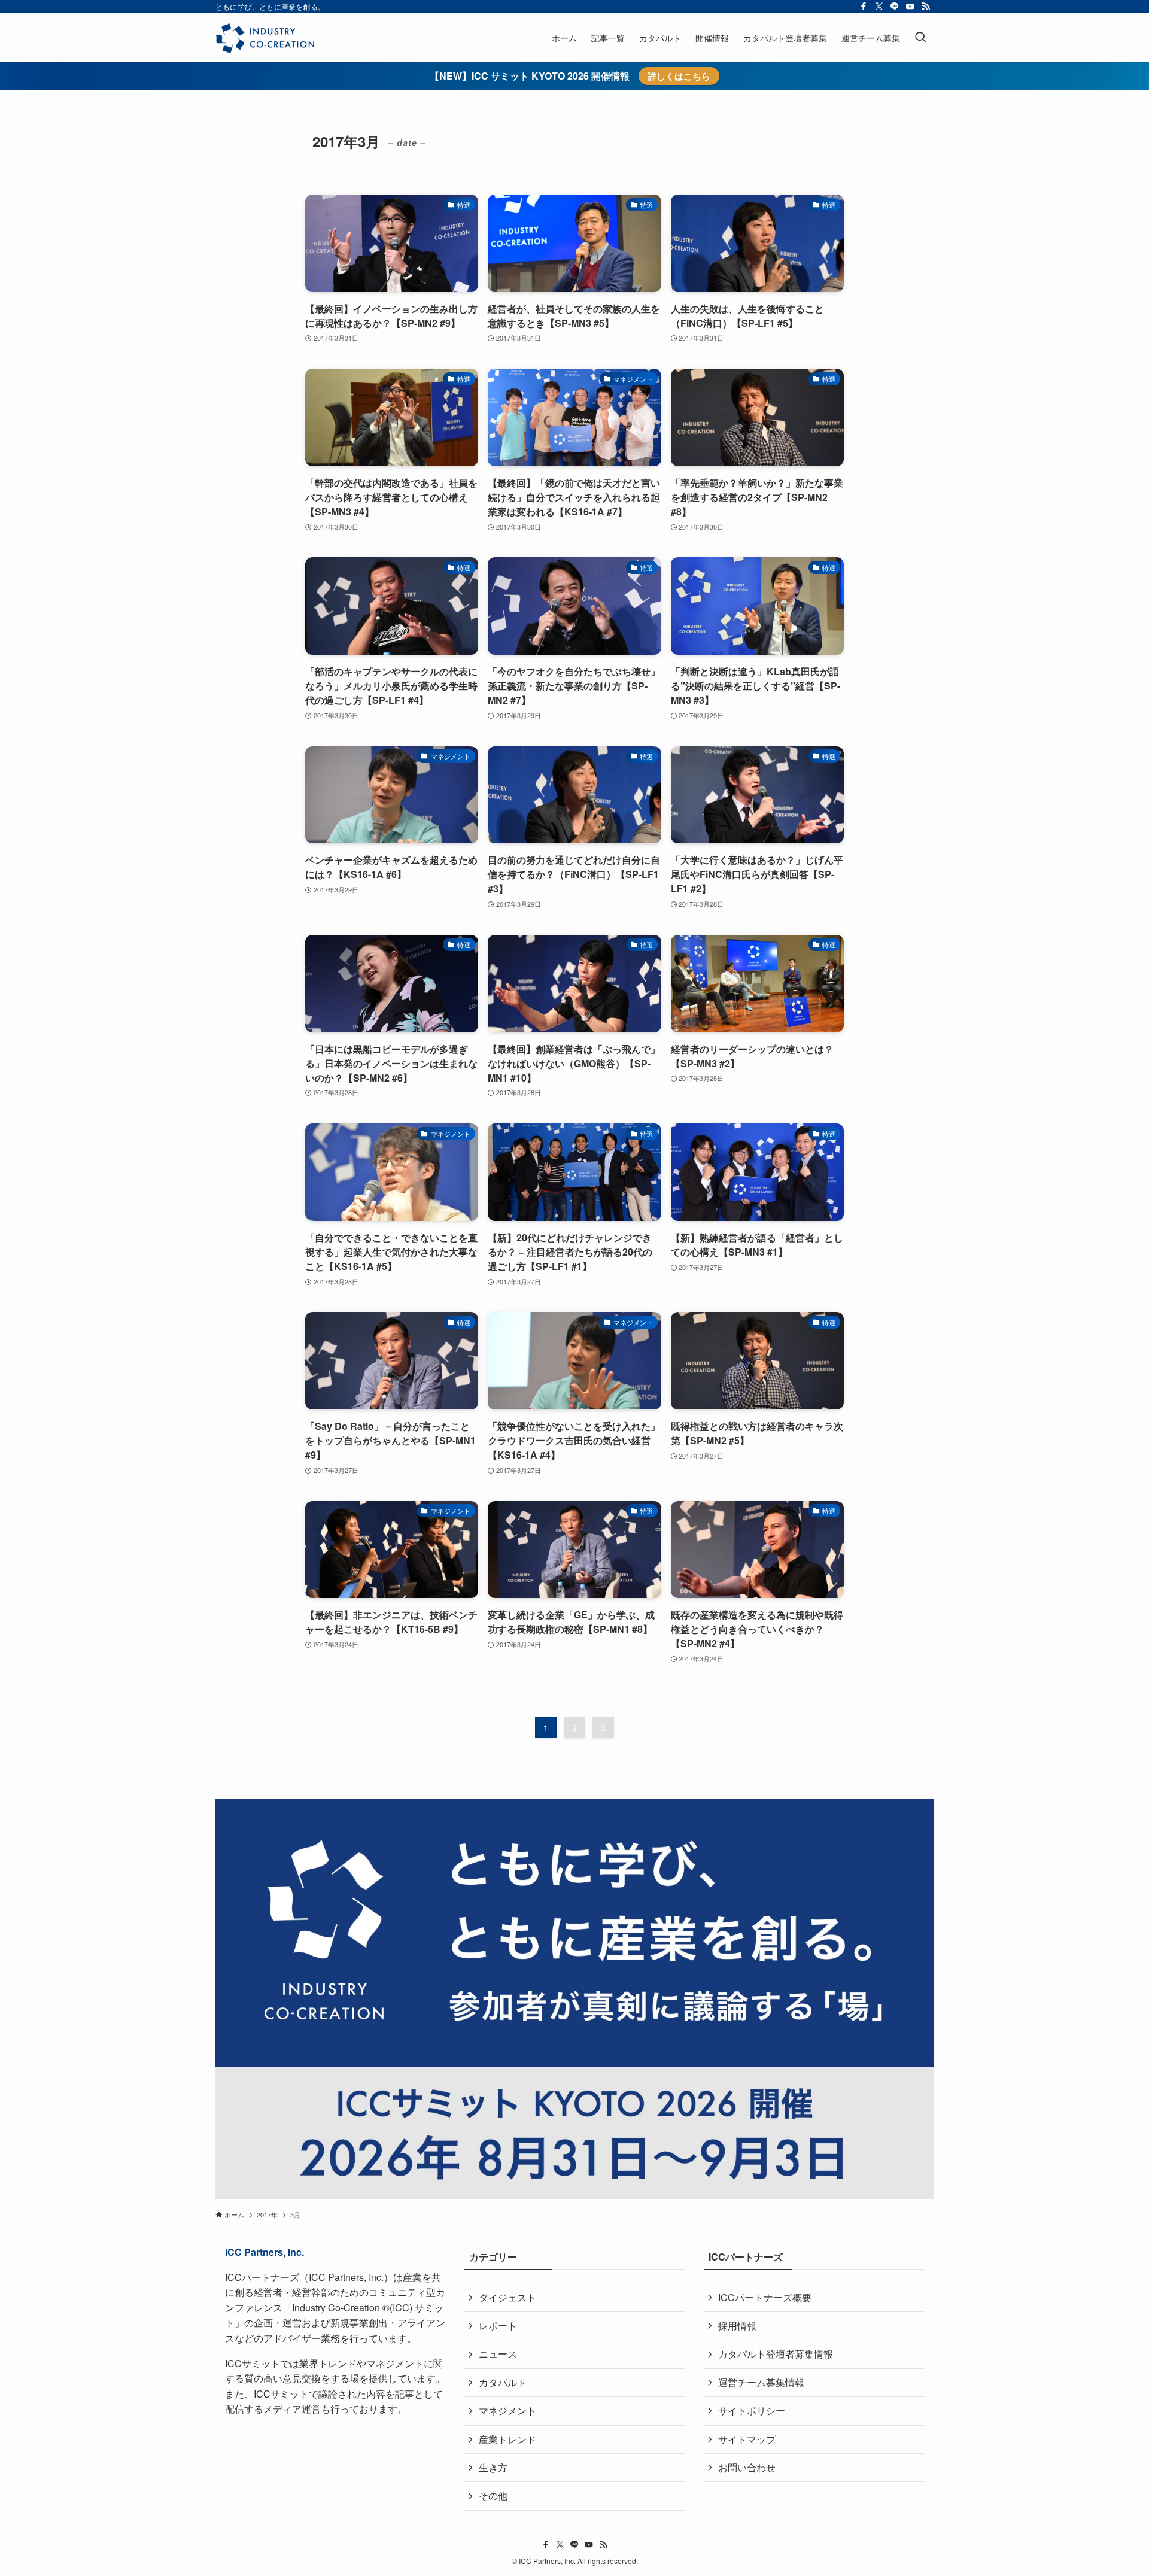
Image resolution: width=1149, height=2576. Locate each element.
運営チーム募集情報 (761, 2382)
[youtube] (910, 7)
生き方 (493, 2467)
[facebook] (864, 7)
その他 (493, 2495)
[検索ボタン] (920, 38)
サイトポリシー (752, 2411)
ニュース (498, 2354)
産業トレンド (507, 2439)
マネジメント (507, 2411)
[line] (895, 7)
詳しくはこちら (679, 76)
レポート (498, 2326)
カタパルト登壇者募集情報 (776, 2354)
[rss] (926, 7)
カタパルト (503, 2382)
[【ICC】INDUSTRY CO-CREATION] (265, 38)
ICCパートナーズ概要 (765, 2297)
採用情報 (737, 2326)
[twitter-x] (879, 7)
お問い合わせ (747, 2467)
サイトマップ (747, 2439)
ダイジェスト (507, 2297)
